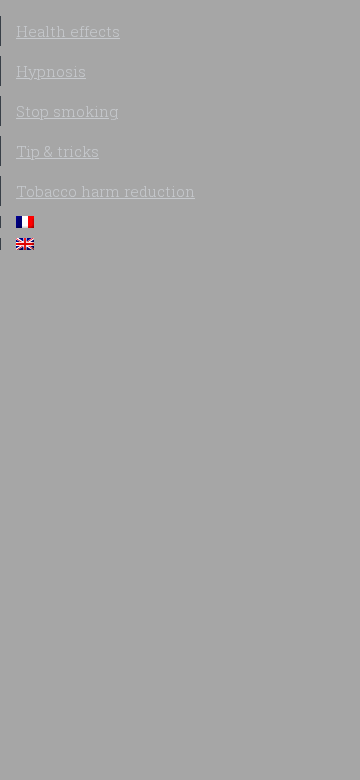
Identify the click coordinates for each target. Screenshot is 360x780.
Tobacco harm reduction (105, 191)
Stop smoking (67, 111)
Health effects (68, 31)
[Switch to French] (180, 222)
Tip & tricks (57, 151)
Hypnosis (51, 71)
